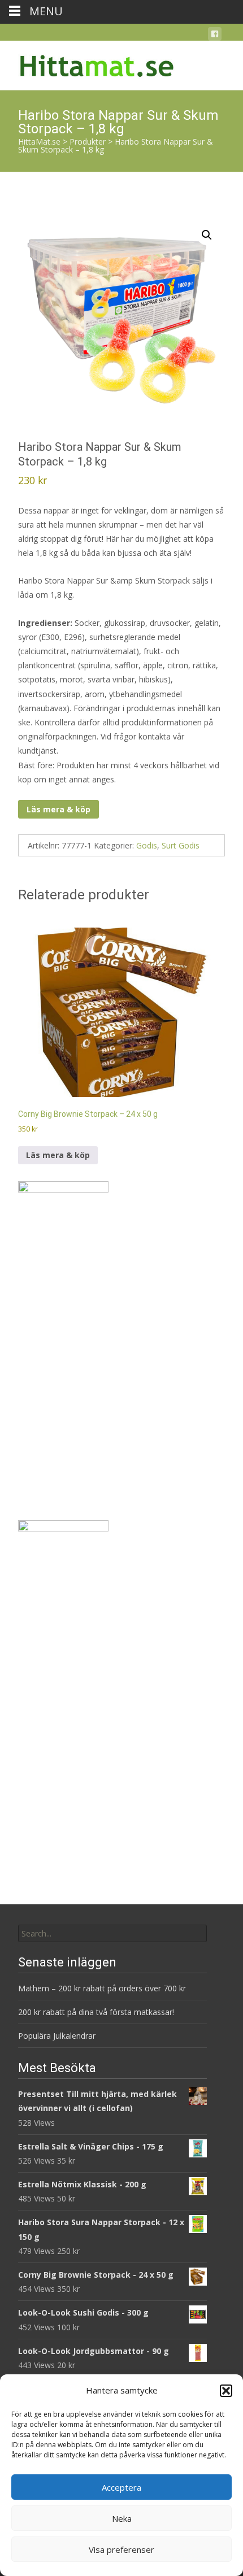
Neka (122, 2518)
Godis (147, 845)
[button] (226, 2391)
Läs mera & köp (58, 809)
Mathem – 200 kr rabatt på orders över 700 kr (103, 1988)
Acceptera (121, 2487)
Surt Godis (181, 845)
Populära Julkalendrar (57, 2036)
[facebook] (215, 36)
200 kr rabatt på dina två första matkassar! (96, 2012)
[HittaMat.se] (88, 63)
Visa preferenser (121, 2549)
